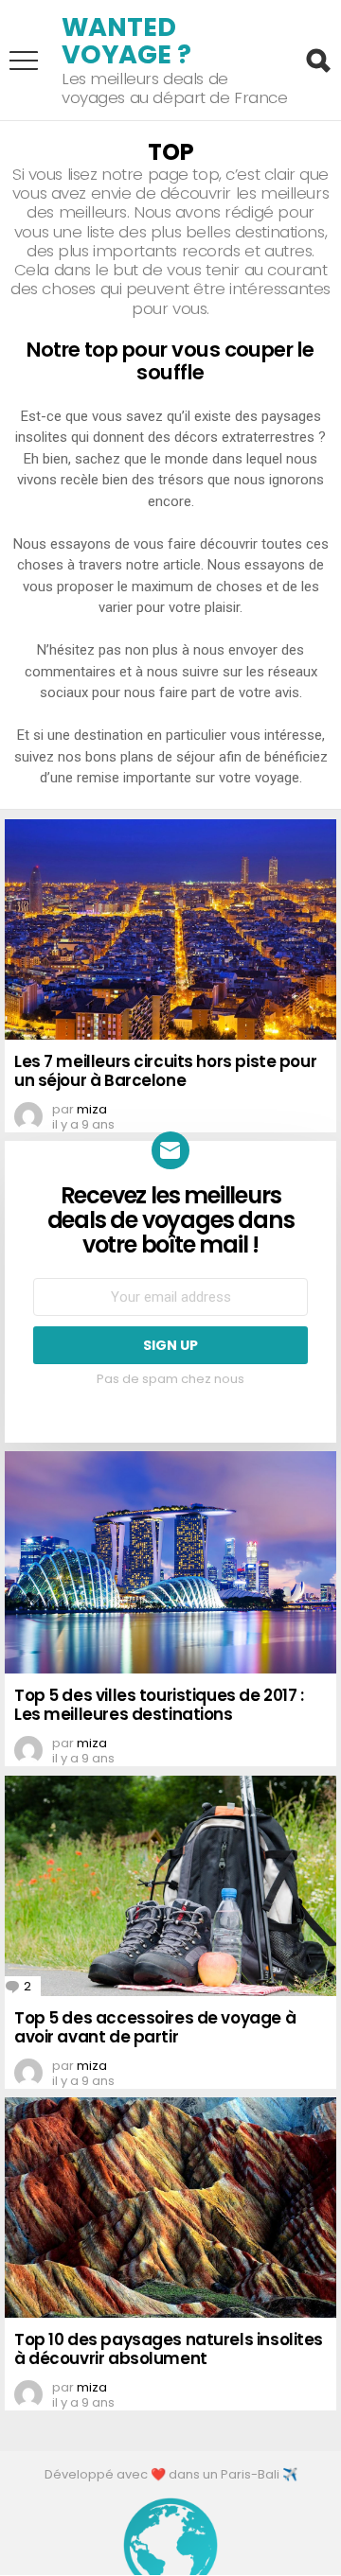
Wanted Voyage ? (126, 41)
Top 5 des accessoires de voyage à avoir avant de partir (155, 2027)
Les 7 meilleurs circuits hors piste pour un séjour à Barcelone (165, 1071)
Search (317, 61)
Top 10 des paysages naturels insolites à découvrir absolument (169, 2349)
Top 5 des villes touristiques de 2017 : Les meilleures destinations (159, 1705)
